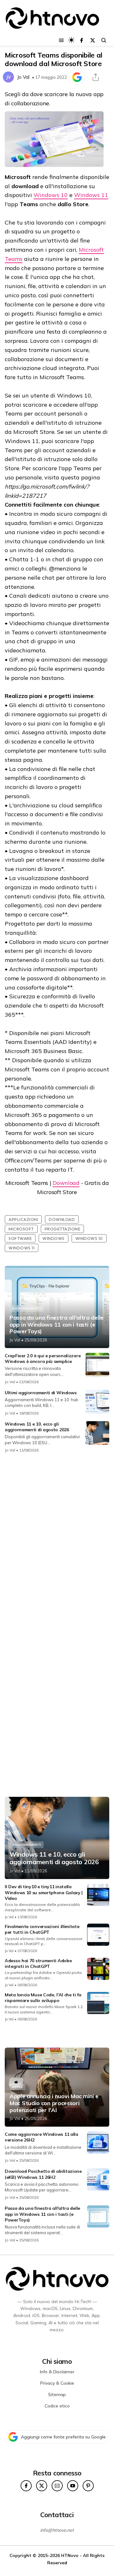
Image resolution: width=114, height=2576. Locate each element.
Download (66, 1183)
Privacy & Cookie (57, 2383)
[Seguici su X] (93, 40)
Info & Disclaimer (57, 2372)
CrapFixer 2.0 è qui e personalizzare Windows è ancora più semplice (43, 1359)
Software (20, 1238)
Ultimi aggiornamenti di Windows (41, 1393)
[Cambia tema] (71, 40)
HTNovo (70, 2555)
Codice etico (57, 2406)
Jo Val (23, 77)
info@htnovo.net (57, 2530)
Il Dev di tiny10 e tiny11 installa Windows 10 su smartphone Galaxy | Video (44, 1892)
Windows (54, 1238)
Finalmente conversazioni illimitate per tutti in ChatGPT (42, 1929)
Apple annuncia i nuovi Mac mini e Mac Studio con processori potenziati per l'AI (54, 2103)
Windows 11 (91, 195)
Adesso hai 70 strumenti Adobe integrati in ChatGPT (38, 1963)
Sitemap (57, 2394)
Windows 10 (51, 195)
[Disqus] (57, 1542)
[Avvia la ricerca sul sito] (104, 40)
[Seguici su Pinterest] (88, 2486)
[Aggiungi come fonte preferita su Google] (77, 77)
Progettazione (63, 1229)
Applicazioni (23, 1219)
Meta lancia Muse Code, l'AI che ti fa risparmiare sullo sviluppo (43, 1998)
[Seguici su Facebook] (82, 40)
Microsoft (21, 1229)
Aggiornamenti (27, 1308)
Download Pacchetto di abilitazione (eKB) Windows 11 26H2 (43, 2174)
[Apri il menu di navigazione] (61, 40)
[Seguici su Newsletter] (57, 2486)
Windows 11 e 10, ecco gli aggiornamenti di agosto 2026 (37, 1427)
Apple (17, 2087)
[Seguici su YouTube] (73, 2486)
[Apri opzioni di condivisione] (96, 77)
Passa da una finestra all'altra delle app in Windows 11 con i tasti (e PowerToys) (57, 1325)
